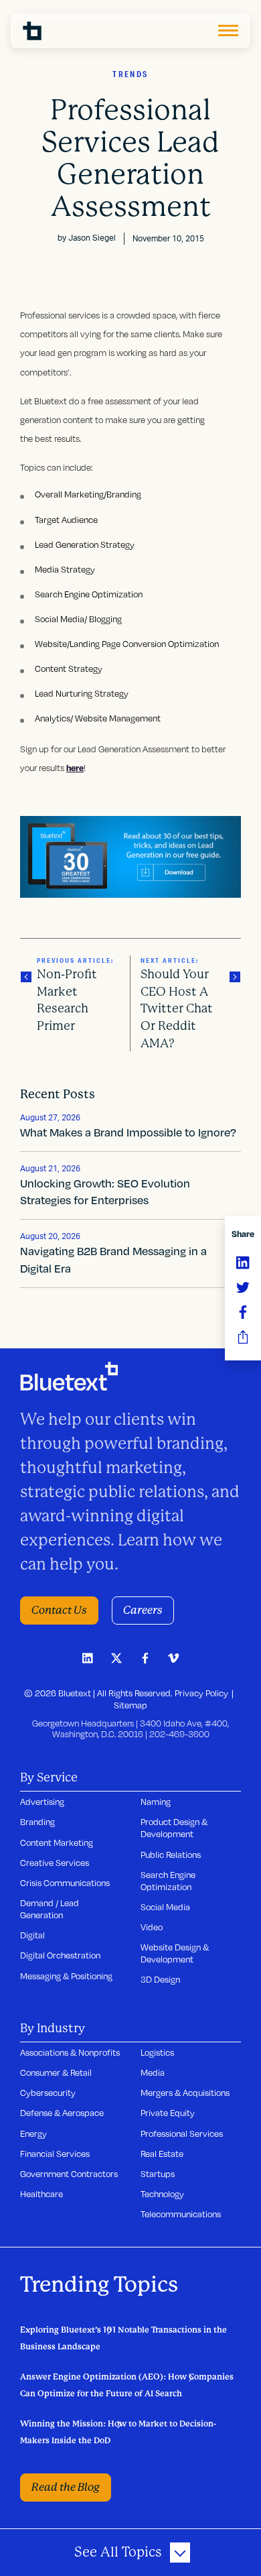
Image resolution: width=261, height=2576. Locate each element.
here (75, 768)
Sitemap (130, 1705)
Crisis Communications (65, 1883)
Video (152, 1927)
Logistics (157, 2052)
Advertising (42, 1802)
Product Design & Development (174, 1828)
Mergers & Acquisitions (185, 2093)
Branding (37, 1822)
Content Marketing (57, 1842)
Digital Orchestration (60, 1955)
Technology (162, 2194)
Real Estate (162, 2154)
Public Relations (171, 1855)
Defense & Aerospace (62, 2113)
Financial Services (55, 2154)
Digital (32, 1935)
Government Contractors (69, 2174)
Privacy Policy (201, 1693)
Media (153, 2072)
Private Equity (168, 2113)
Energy (33, 2133)
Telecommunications (181, 2214)
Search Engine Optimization (168, 1881)
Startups (158, 2174)
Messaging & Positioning (66, 1976)
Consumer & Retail (56, 2072)
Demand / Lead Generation (50, 1909)
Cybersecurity (48, 2093)
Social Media (165, 1907)
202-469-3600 (179, 1734)
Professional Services (182, 2133)
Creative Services (55, 1863)
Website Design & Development (175, 1953)
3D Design (160, 1979)
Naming (156, 1802)
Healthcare (41, 2194)
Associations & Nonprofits (70, 2052)
